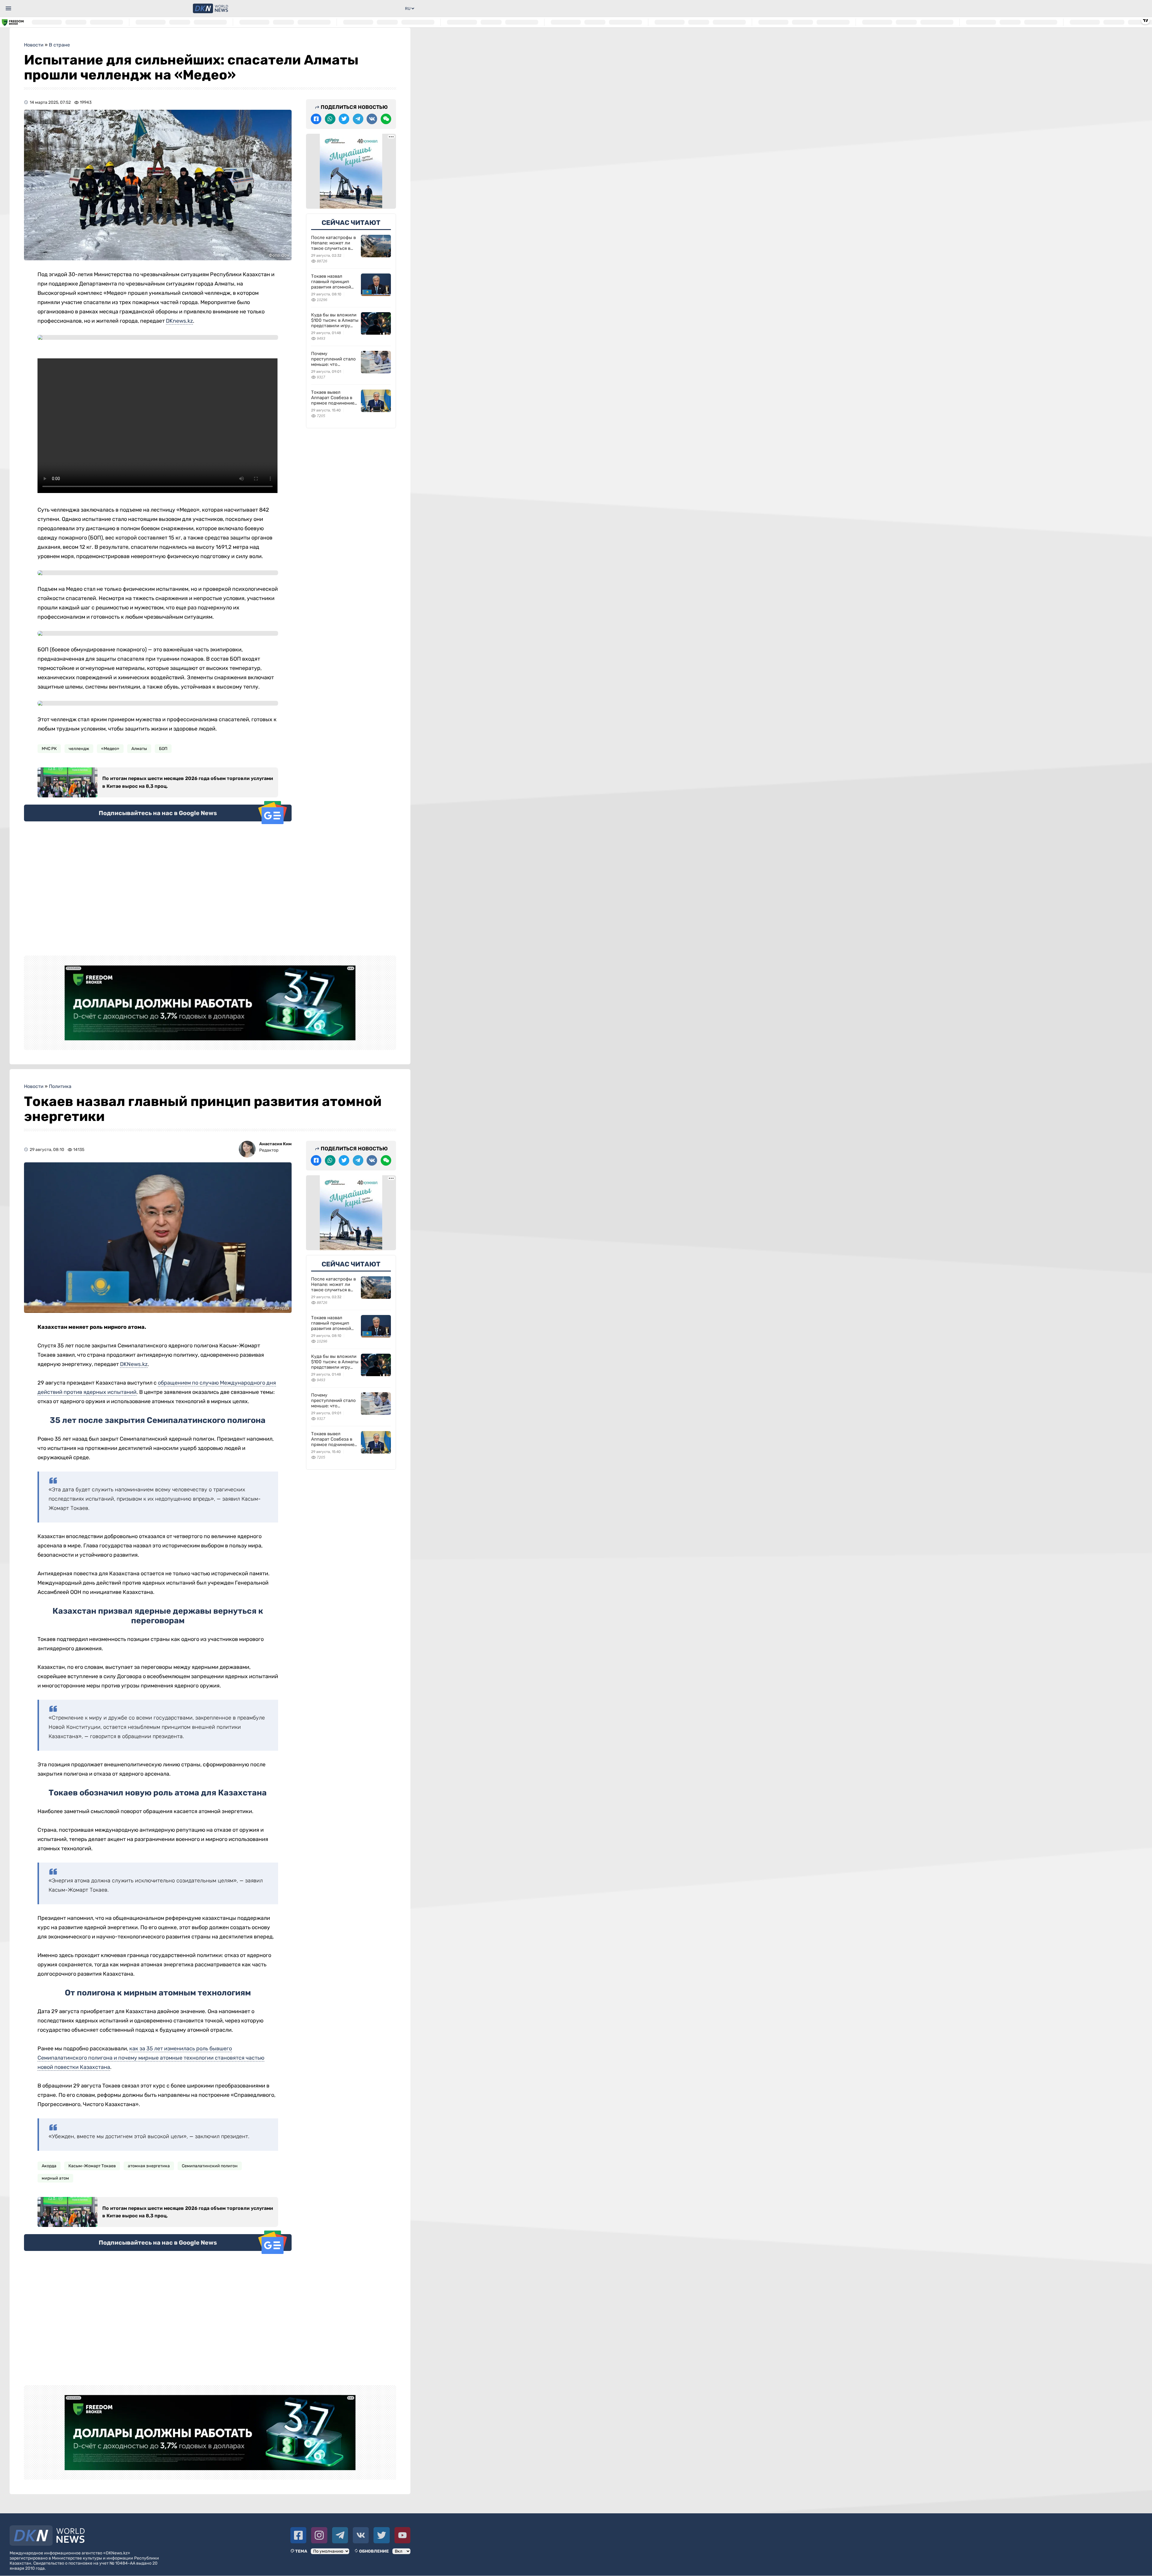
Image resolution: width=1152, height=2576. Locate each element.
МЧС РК (49, 749)
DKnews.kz (179, 321)
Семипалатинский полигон (210, 2166)
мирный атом (55, 2178)
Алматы (139, 749)
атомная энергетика (149, 2166)
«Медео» (110, 749)
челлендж (79, 749)
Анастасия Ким (275, 1144)
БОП (163, 749)
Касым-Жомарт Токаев (92, 2166)
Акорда (49, 2166)
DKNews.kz (134, 1364)
